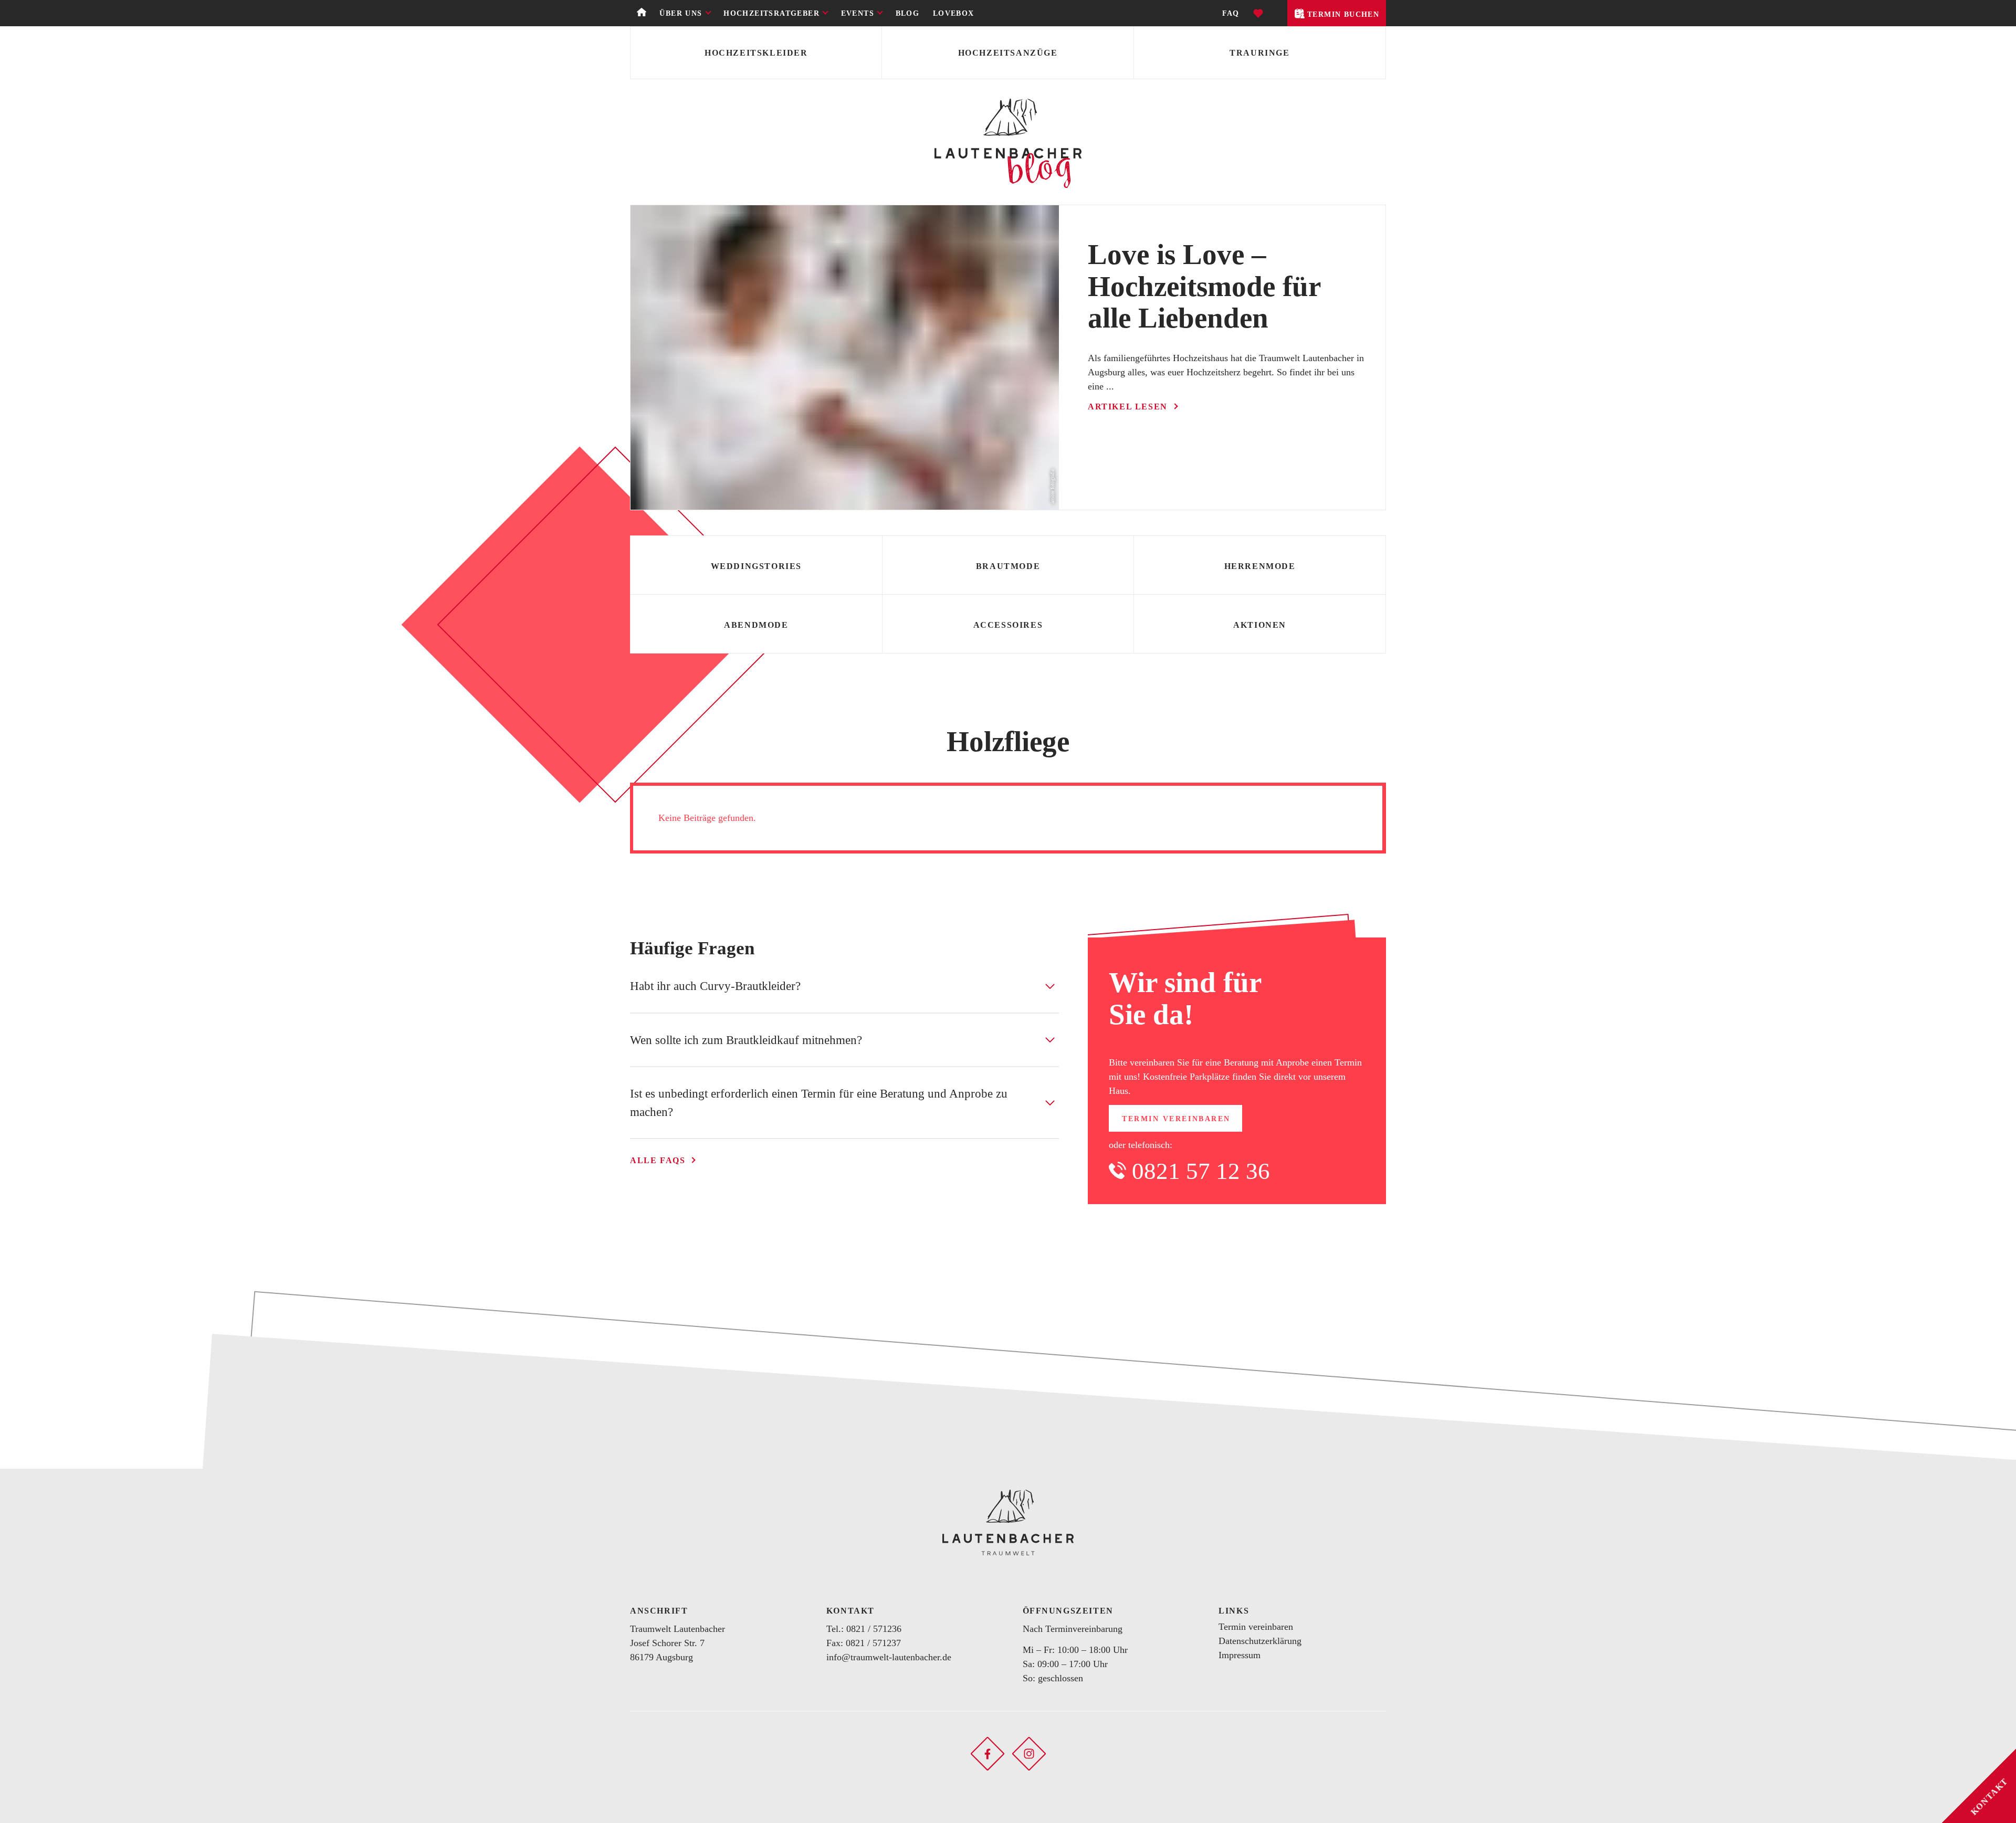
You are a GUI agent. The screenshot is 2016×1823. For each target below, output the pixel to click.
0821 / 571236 (874, 1629)
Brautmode (1008, 566)
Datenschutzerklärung (1260, 1641)
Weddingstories (756, 566)
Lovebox (954, 13)
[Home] (642, 13)
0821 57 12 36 (1201, 1171)
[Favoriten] (1259, 13)
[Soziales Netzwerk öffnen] (988, 1753)
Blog (908, 13)
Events (858, 13)
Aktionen (1260, 625)
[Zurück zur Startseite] (1008, 1522)
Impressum (1240, 1655)
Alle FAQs (658, 1160)
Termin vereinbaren (1176, 1119)
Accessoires (1008, 625)
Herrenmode (1260, 566)
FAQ (1231, 13)
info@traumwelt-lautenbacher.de (889, 1657)
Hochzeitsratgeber (771, 13)
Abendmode (756, 625)
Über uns (681, 13)
